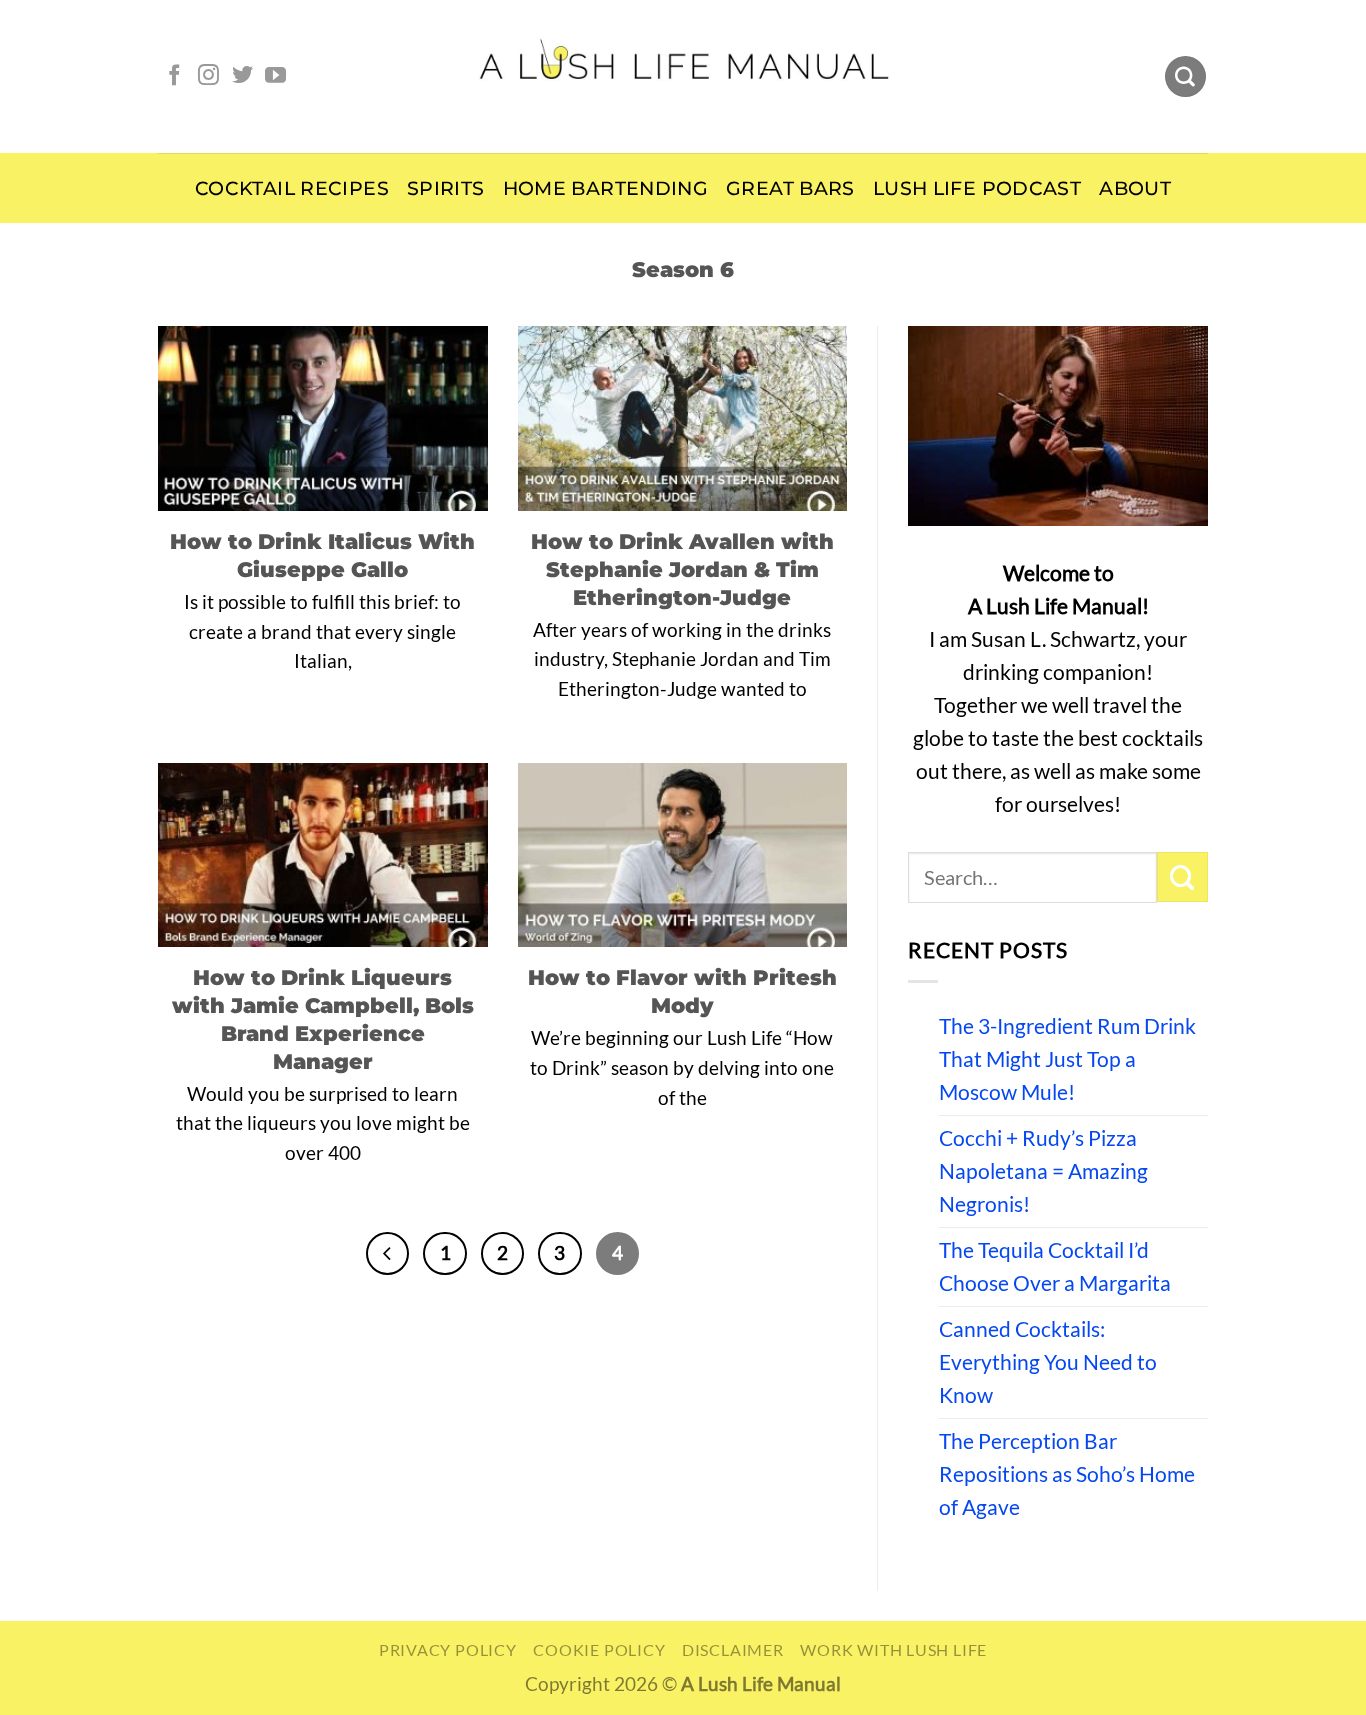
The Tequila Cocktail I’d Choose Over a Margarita (1055, 1266)
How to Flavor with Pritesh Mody (682, 991)
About (1135, 188)
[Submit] (1182, 877)
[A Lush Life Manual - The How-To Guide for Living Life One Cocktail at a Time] (683, 76)
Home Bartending (606, 188)
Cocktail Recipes (292, 188)
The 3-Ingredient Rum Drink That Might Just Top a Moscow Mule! (1067, 1059)
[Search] (1185, 77)
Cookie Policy (599, 1649)
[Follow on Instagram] (208, 76)
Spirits (446, 188)
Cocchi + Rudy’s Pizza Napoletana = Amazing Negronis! (1043, 1171)
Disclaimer (733, 1649)
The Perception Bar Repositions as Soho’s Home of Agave (1067, 1474)
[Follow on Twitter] (242, 76)
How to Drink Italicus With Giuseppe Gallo (322, 555)
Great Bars (790, 188)
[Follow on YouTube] (275, 76)
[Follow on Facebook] (174, 76)
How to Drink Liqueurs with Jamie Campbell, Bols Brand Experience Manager (323, 1018)
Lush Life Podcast (977, 188)
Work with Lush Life (893, 1649)
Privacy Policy (448, 1649)
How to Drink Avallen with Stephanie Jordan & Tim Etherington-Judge (682, 569)
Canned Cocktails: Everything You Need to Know (1048, 1362)
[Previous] (387, 1253)
